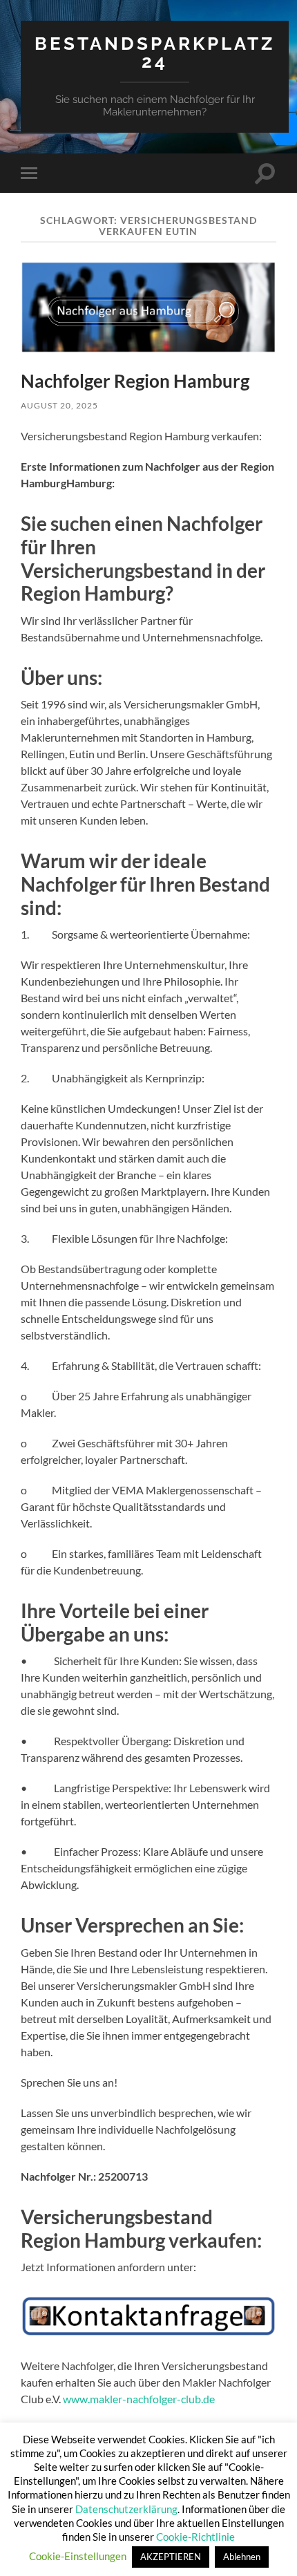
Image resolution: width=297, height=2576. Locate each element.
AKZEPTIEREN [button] (171, 2557)
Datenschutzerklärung (126, 2509)
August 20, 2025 (59, 405)
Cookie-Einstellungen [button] (78, 2556)
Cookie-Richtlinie (195, 2537)
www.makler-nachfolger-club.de (139, 2399)
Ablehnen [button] (242, 2557)
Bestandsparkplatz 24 (155, 52)
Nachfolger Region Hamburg (135, 381)
